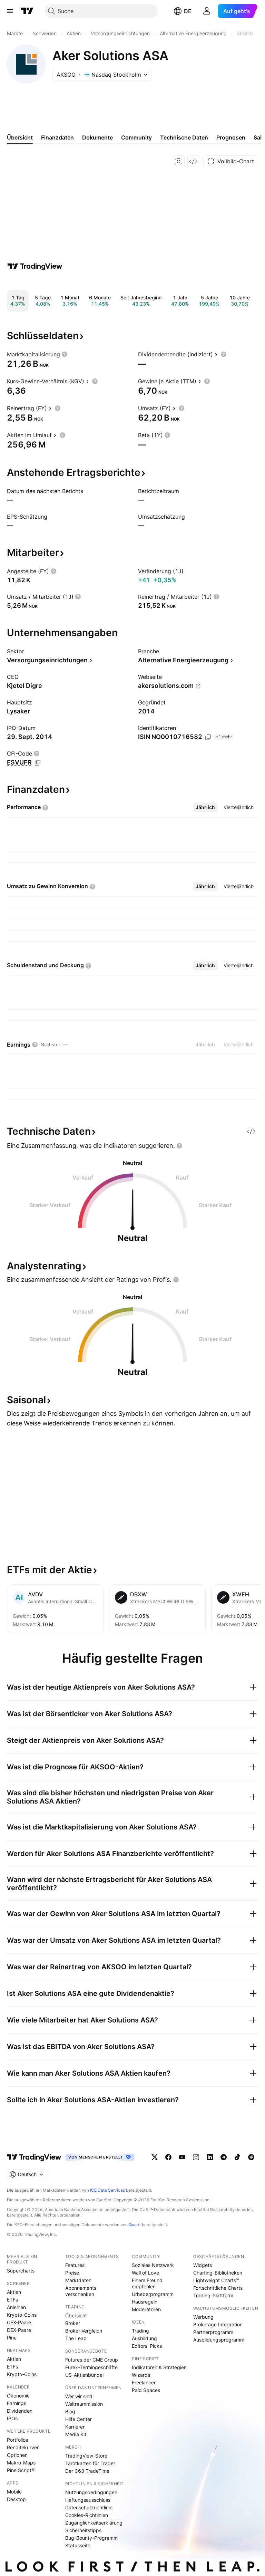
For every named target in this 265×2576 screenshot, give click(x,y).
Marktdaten (78, 2280)
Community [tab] (136, 137)
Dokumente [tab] (97, 137)
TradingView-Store (86, 2456)
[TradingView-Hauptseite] (34, 2157)
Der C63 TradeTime (87, 2471)
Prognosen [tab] (231, 137)
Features (75, 2265)
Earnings (17, 2403)
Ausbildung (144, 2338)
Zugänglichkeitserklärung (94, 2523)
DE (188, 11)
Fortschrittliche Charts (218, 2288)
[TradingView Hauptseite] (27, 11)
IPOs (12, 2418)
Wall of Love (145, 2273)
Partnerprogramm (213, 2332)
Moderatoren (146, 2309)
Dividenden (20, 2411)
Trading (140, 2331)
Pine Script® (21, 2470)
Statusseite (78, 2545)
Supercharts (21, 2271)
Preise (72, 2273)
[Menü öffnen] (10, 11)
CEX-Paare (19, 2322)
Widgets (203, 2265)
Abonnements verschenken (81, 2291)
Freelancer (144, 2382)
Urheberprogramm (153, 2294)
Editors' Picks (147, 2346)
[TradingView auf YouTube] (182, 2157)
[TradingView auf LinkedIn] (210, 2157)
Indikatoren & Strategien (159, 2367)
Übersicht (76, 2315)
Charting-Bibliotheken (218, 2273)
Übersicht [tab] (20, 137)
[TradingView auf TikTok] (237, 2157)
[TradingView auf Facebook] (168, 2157)
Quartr (135, 2225)
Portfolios (17, 2440)
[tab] (205, 807)
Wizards (141, 2375)
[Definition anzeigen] (65, 354)
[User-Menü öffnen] (207, 11)
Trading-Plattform (213, 2295)
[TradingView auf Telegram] (224, 2157)
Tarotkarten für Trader (90, 2463)
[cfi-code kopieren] (38, 763)
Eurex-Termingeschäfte (91, 2367)
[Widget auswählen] (193, 161)
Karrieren (75, 2427)
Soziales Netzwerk (153, 2265)
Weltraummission (84, 2404)
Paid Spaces (146, 2390)
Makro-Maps (21, 2463)
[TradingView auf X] (155, 2157)
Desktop (16, 2499)
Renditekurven (23, 2447)
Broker (73, 2323)
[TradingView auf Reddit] (251, 2157)
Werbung (203, 2317)
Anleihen (16, 2307)
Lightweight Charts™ (216, 2280)
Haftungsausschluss (88, 2500)
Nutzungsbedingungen (91, 2492)
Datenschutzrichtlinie (89, 2507)
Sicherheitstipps (83, 2530)
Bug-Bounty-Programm (91, 2538)
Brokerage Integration (218, 2324)
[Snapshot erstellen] (179, 161)
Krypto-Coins (22, 2315)
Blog (70, 2411)
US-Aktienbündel (84, 2375)
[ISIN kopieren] (208, 737)
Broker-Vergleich (84, 2331)
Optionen (17, 2455)
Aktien (14, 2292)
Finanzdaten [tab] (57, 137)
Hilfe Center (78, 2419)
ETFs (12, 2300)
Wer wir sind (79, 2396)
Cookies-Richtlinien (87, 2515)
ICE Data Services (107, 2190)
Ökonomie (18, 2396)
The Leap (76, 2338)
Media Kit (76, 2434)
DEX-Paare (19, 2330)
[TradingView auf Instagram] (196, 2157)
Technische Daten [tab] (184, 137)
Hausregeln (145, 2302)
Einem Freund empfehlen (147, 2283)
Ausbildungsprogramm (219, 2340)
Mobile (14, 2492)
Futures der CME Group (92, 2360)
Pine (12, 2338)
